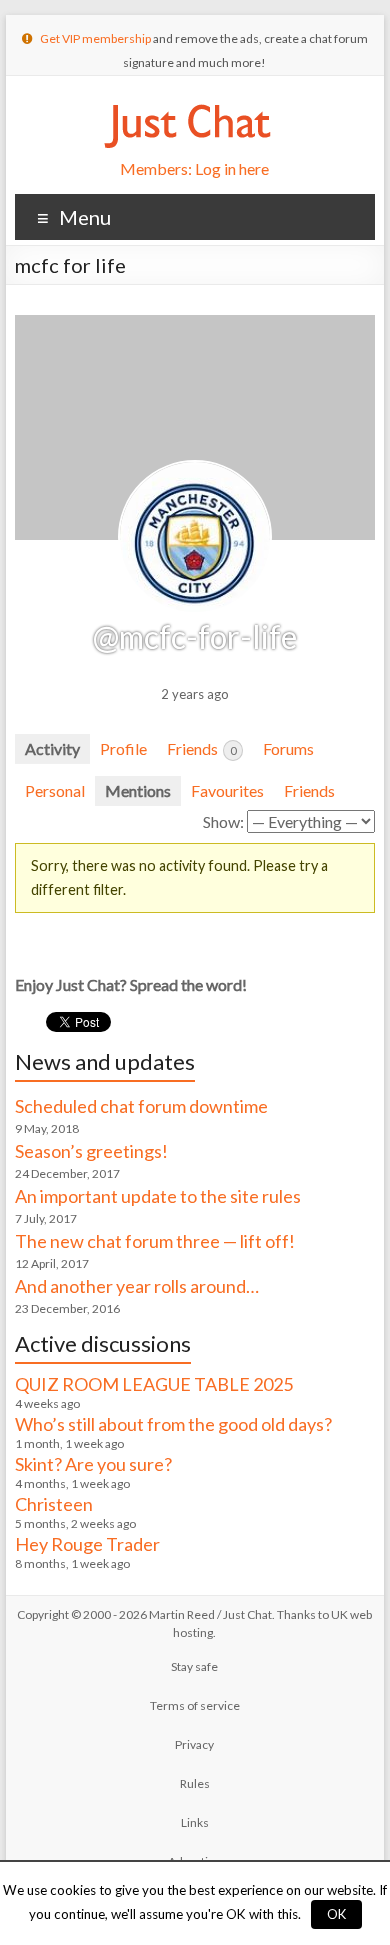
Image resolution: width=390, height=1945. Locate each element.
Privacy (194, 1744)
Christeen (54, 1504)
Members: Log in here (194, 168)
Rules (195, 1783)
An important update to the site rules (158, 1196)
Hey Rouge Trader (87, 1544)
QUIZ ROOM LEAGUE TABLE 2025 (154, 1384)
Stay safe (194, 1666)
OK (336, 1914)
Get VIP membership (95, 38)
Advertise (194, 1861)
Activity (52, 748)
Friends (201, 748)
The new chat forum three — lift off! (155, 1241)
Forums (288, 748)
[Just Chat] (187, 100)
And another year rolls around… (137, 1286)
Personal (55, 790)
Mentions (138, 790)
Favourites (227, 790)
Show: (223, 821)
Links (195, 1822)
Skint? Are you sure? (93, 1464)
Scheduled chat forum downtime (141, 1106)
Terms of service (195, 1705)
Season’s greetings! (91, 1151)
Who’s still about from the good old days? (173, 1424)
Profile (123, 748)
